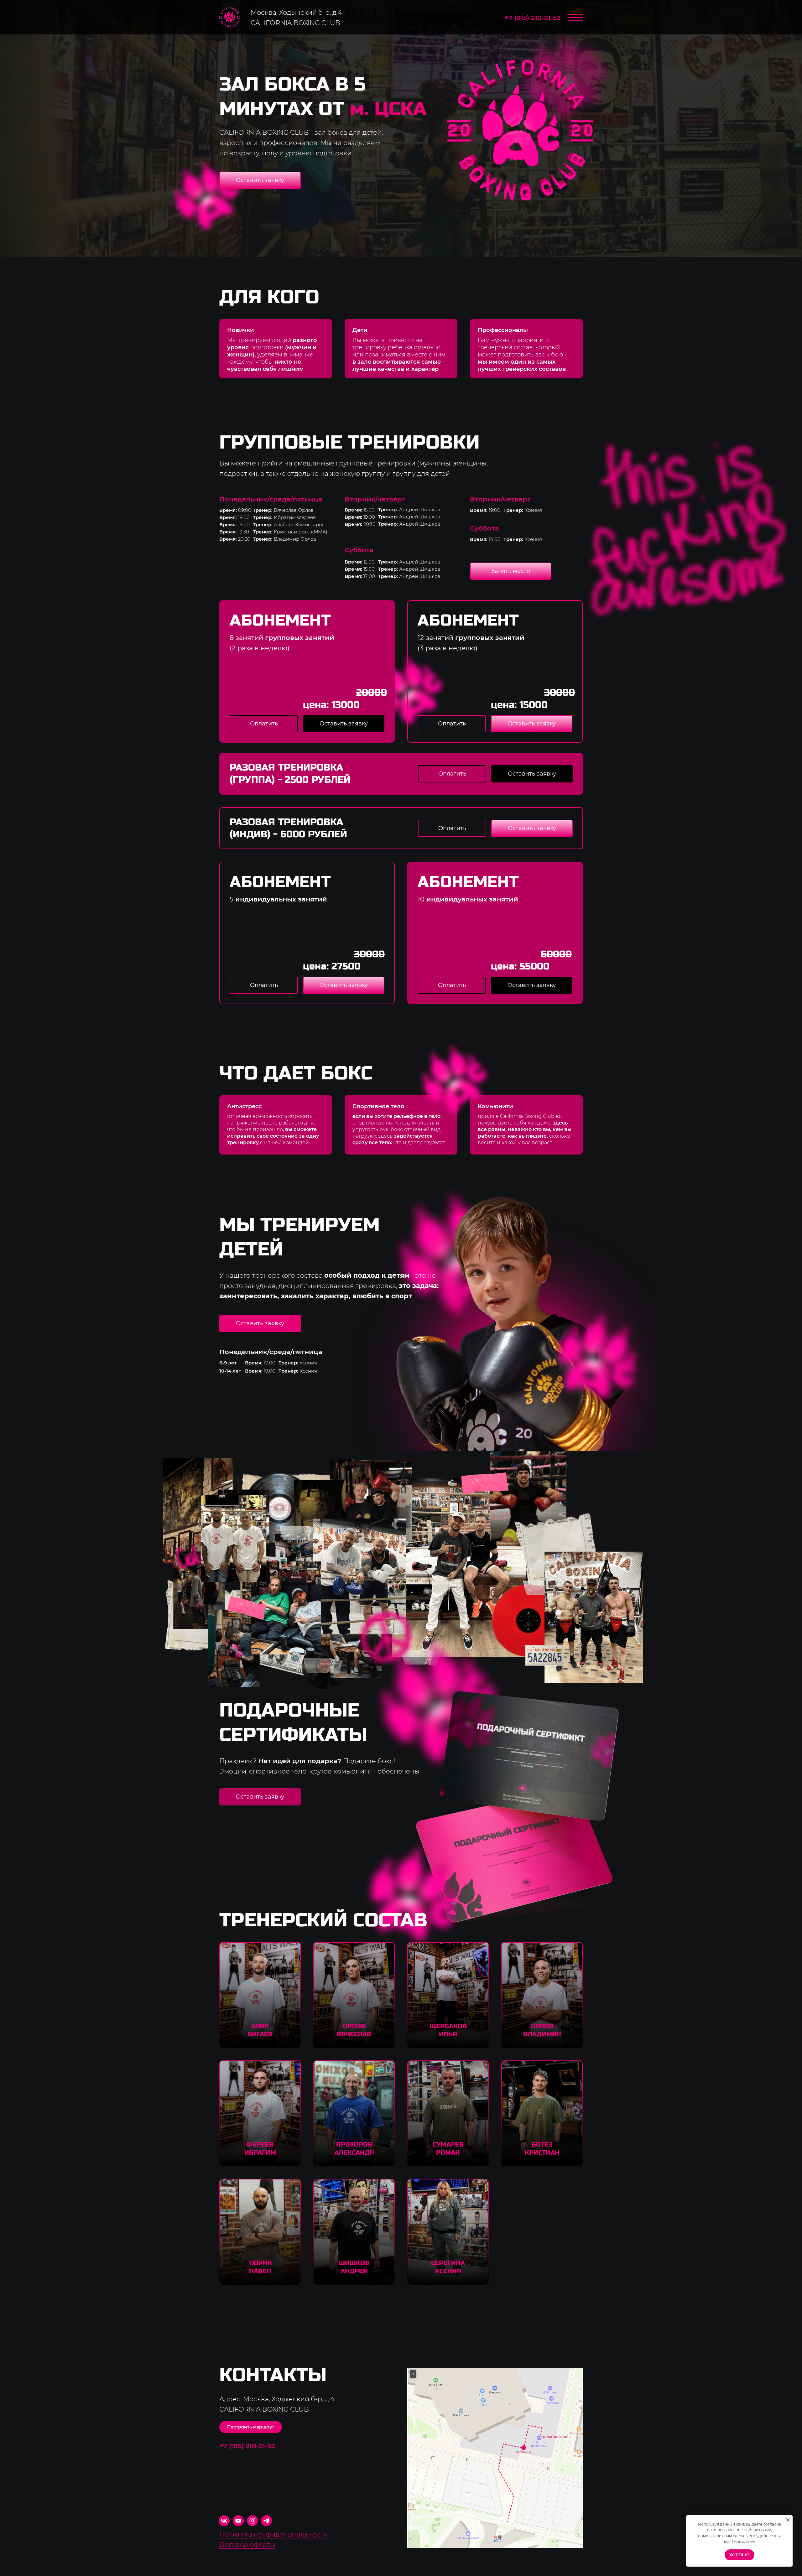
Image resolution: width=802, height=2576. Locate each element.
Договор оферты (247, 2545)
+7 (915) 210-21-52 (533, 18)
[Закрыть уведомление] (788, 2520)
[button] (260, 180)
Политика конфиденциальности (274, 2534)
